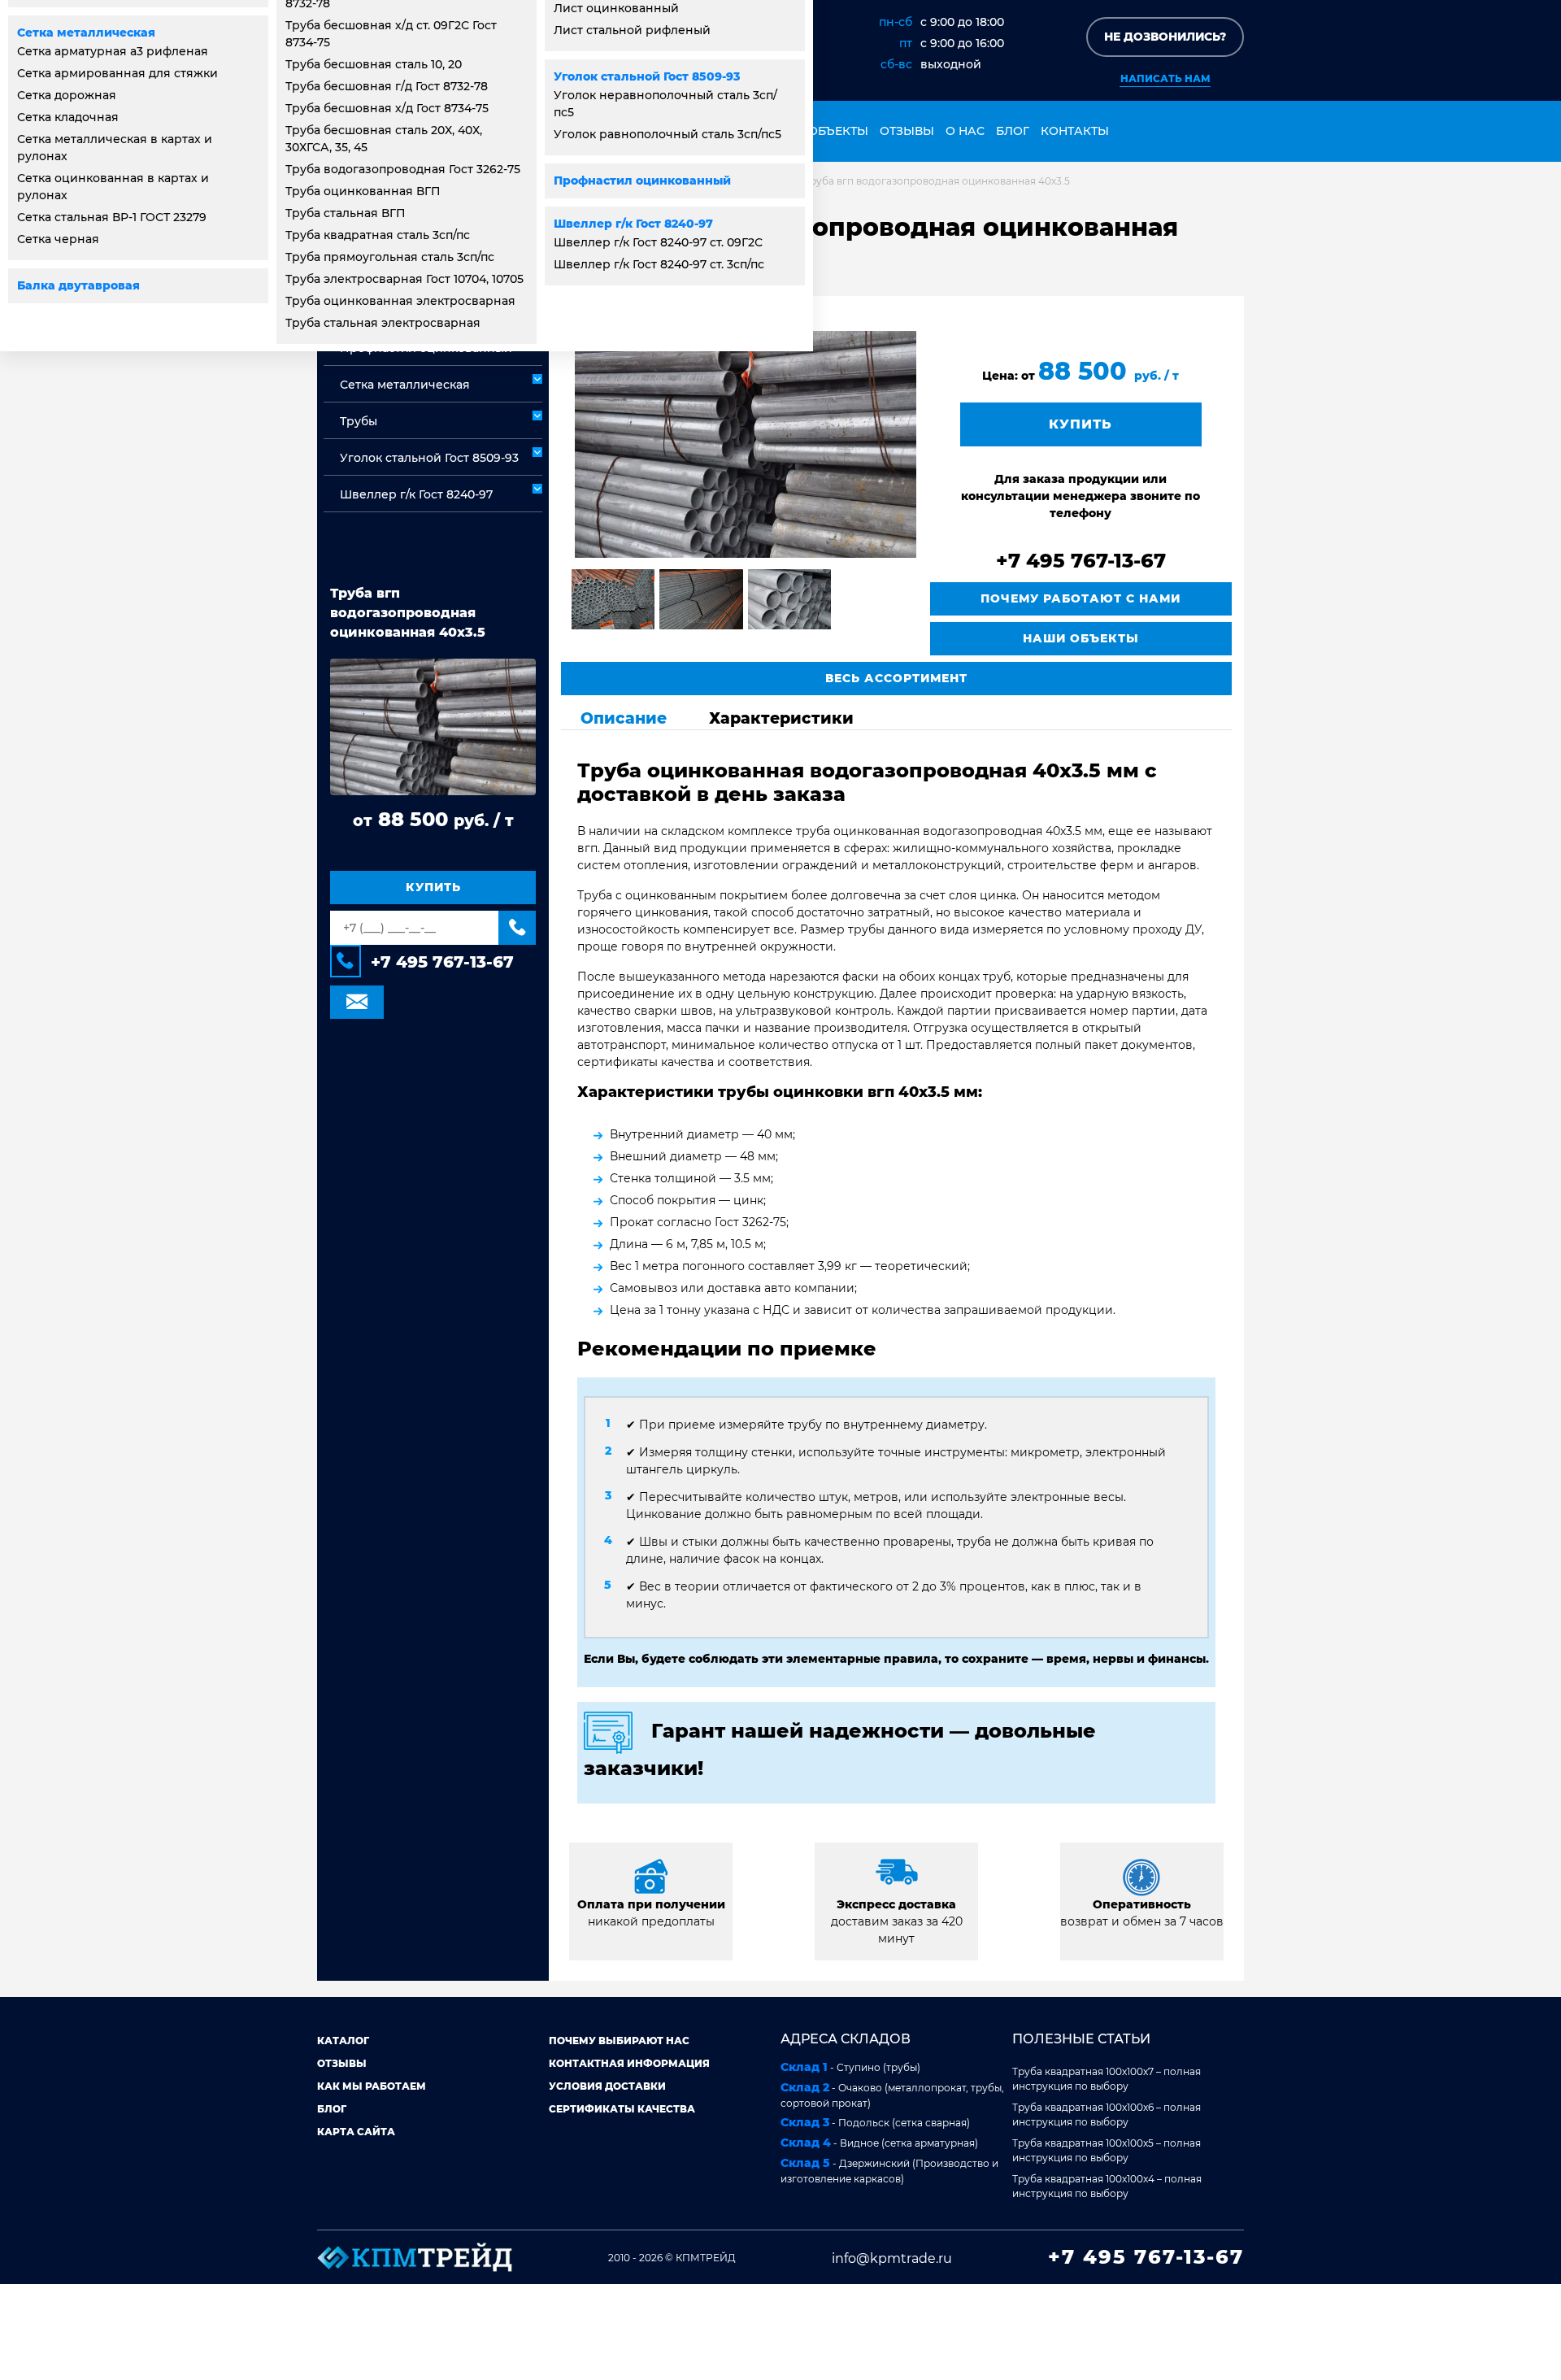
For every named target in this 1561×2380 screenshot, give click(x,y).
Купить (433, 887)
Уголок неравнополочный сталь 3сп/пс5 (665, 104)
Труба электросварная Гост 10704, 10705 (404, 279)
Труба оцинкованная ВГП (363, 191)
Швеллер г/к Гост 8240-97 (633, 224)
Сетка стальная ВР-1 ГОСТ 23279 (112, 217)
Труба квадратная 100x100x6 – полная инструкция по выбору (1107, 2115)
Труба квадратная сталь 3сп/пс (378, 235)
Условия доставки (607, 2086)
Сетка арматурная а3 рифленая (113, 51)
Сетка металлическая (86, 33)
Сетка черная (58, 239)
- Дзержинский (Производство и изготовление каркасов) (889, 2170)
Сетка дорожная (67, 95)
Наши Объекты (1081, 638)
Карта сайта (356, 2132)
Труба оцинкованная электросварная (400, 301)
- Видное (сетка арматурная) (879, 2143)
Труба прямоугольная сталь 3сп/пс (390, 257)
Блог (1013, 131)
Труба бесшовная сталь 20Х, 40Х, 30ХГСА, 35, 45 (384, 139)
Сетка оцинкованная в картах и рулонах (113, 187)
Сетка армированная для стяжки (117, 73)
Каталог (343, 2041)
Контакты (1075, 131)
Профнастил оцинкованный (642, 181)
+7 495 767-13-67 (442, 962)
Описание (624, 718)
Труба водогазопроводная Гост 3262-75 (403, 169)
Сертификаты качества (622, 2109)
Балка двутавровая (78, 285)
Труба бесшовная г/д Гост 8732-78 (387, 86)
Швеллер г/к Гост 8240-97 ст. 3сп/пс (659, 264)
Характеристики (781, 718)
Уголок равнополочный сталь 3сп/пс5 (667, 134)
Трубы (359, 421)
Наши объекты (817, 131)
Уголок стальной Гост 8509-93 (647, 76)
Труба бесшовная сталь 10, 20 (374, 64)
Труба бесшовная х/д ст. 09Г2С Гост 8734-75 (391, 34)
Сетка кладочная (68, 117)
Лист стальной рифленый (632, 30)
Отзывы (907, 131)
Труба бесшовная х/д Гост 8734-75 (387, 108)
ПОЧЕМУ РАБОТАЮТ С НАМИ (1081, 598)
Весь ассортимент (896, 678)
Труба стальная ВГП (346, 213)
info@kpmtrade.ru (892, 2258)
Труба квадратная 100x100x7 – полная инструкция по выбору (1107, 2079)
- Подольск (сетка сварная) (875, 2122)
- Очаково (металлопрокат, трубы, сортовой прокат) (892, 2095)
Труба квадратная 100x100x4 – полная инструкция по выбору (1107, 2186)
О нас (965, 131)
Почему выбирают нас (619, 2041)
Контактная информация (629, 2063)
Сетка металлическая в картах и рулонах (115, 148)
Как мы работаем (372, 2086)
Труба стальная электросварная (383, 323)
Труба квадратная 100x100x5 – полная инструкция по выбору (1107, 2150)
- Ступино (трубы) (850, 2067)
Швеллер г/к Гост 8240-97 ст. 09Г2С (658, 242)
